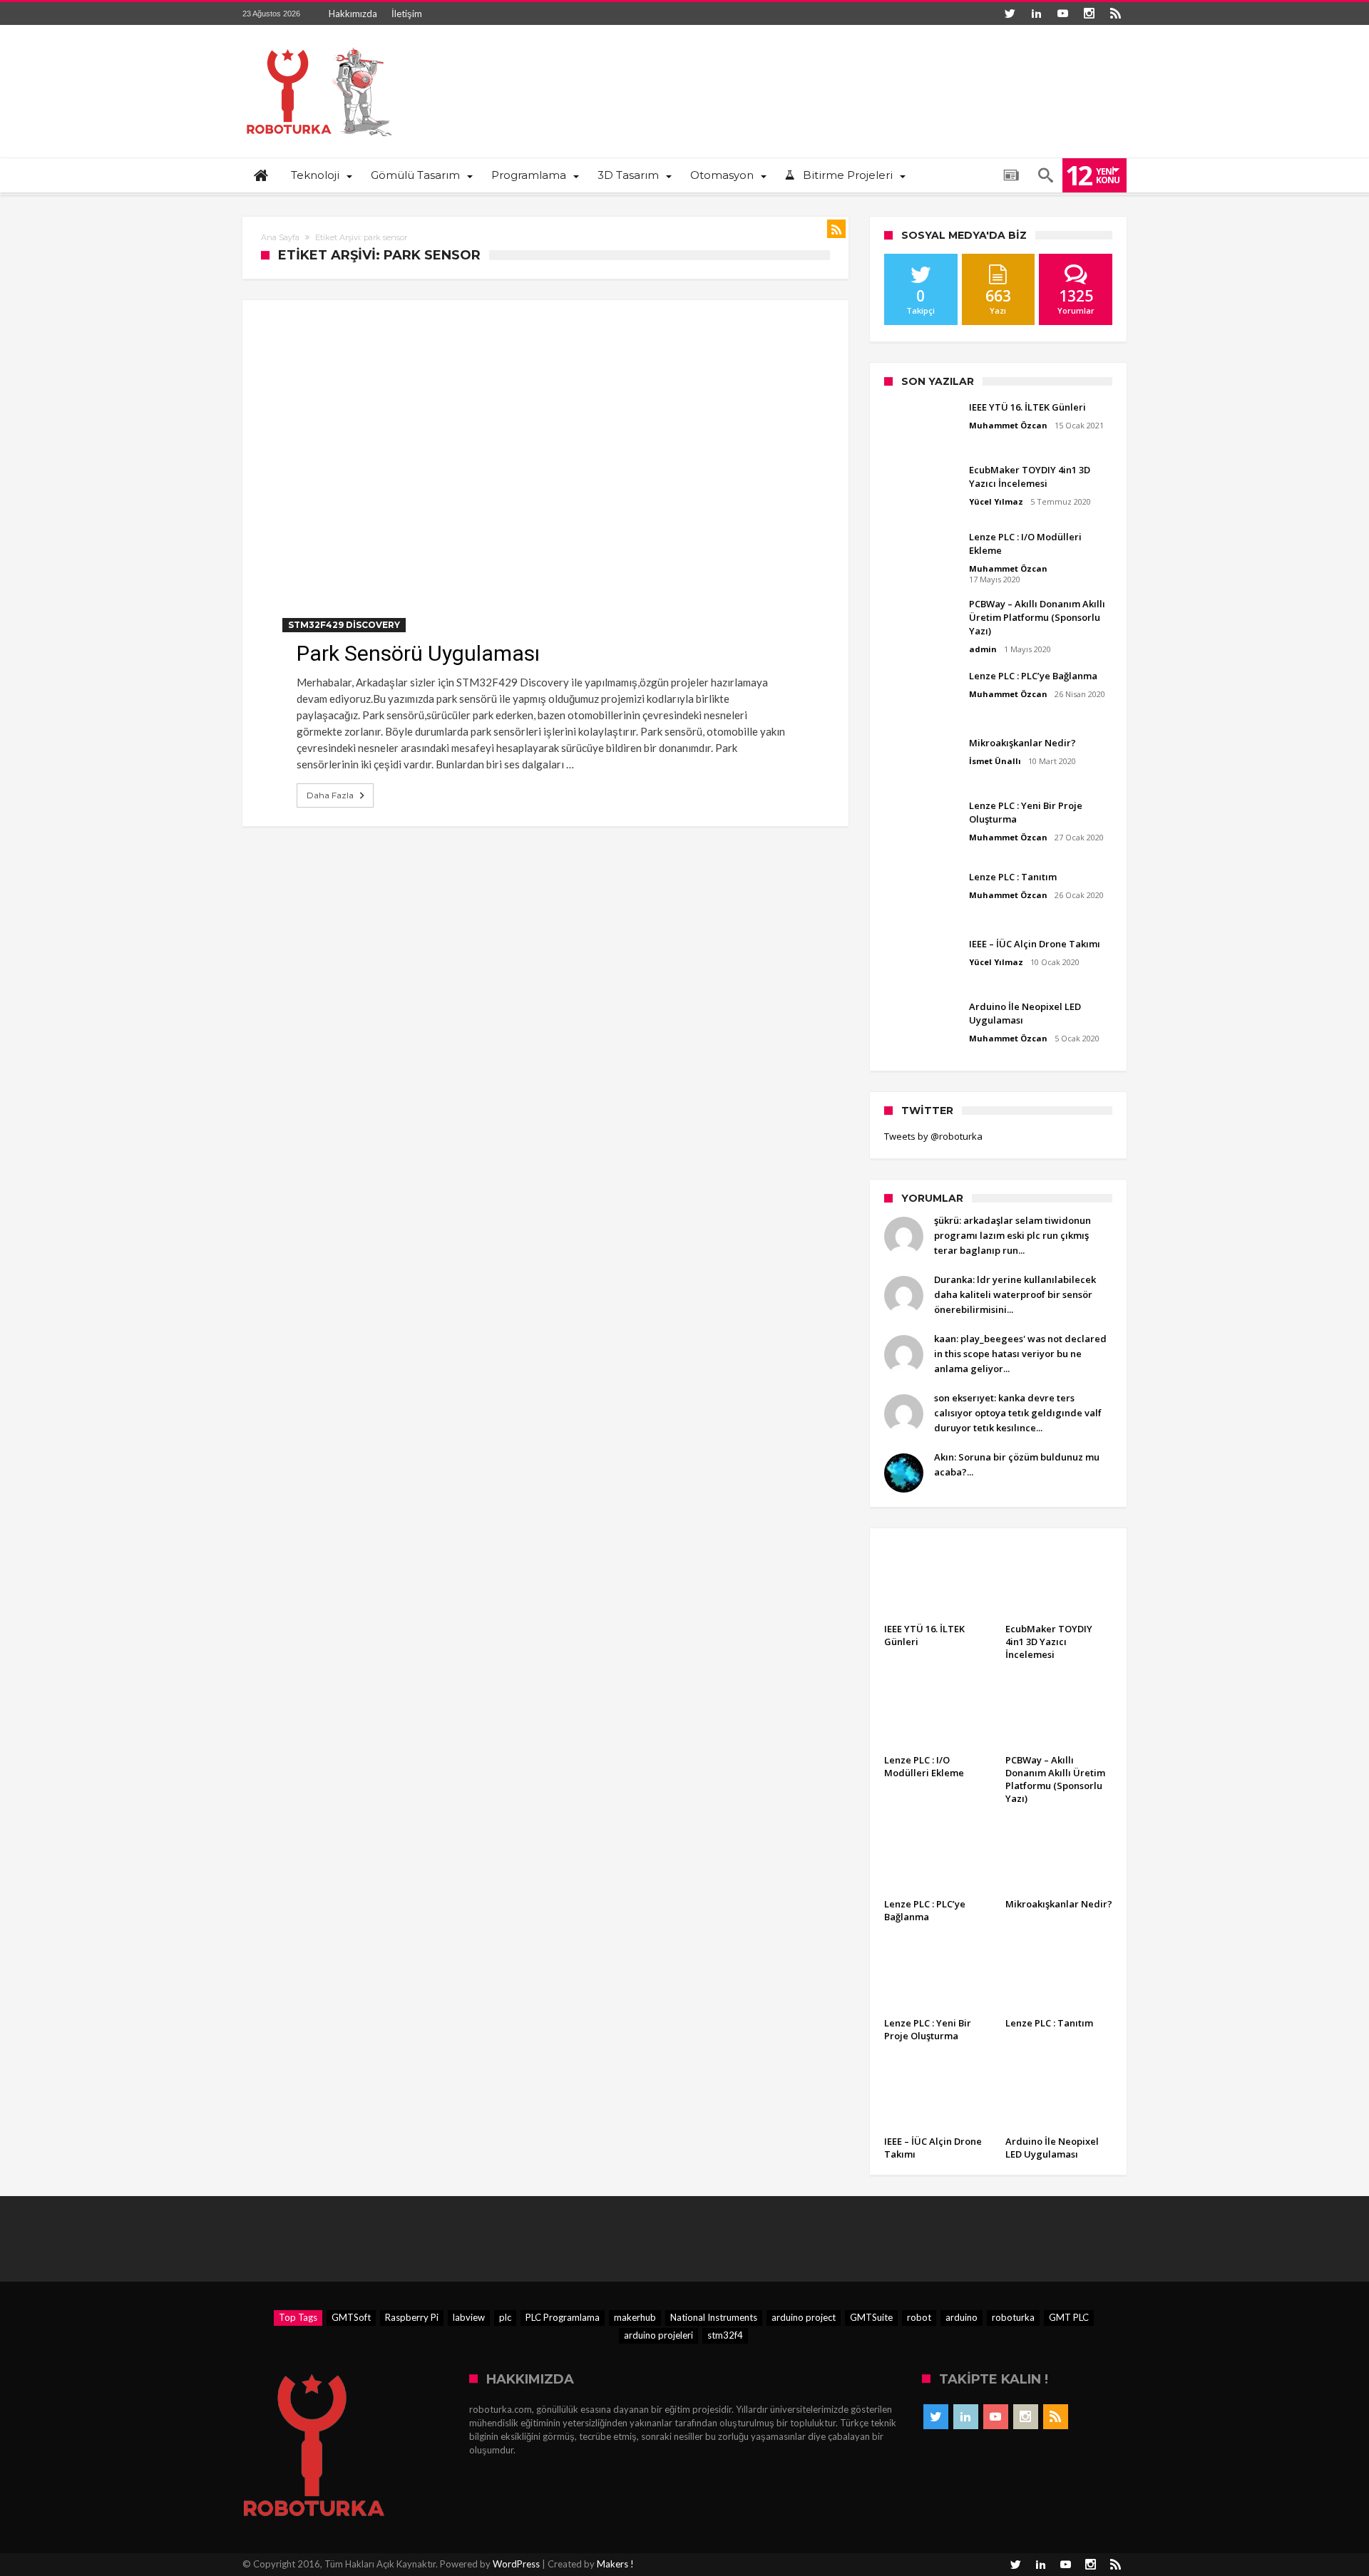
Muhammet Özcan (1008, 425)
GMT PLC (1069, 2317)
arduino (962, 2317)
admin (983, 649)
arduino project (804, 2317)
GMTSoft (351, 2317)
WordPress (516, 2564)
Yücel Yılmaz (996, 501)
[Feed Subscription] (836, 229)
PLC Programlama (563, 2317)
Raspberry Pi (412, 2317)
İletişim (407, 14)
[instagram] (1089, 14)
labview (469, 2317)
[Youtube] (1062, 14)
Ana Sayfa (280, 237)
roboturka (1013, 2317)
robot (919, 2317)
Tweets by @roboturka (933, 1136)
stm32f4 (725, 2335)
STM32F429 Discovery (344, 625)
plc (505, 2317)
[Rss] (1115, 14)
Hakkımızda (353, 14)
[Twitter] (1010, 14)
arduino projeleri (658, 2335)
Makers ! (615, 2564)
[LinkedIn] (1036, 14)
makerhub (635, 2317)
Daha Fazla (330, 795)
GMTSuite (871, 2317)
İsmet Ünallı (995, 761)
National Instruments (714, 2317)
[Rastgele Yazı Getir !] (1011, 175)
